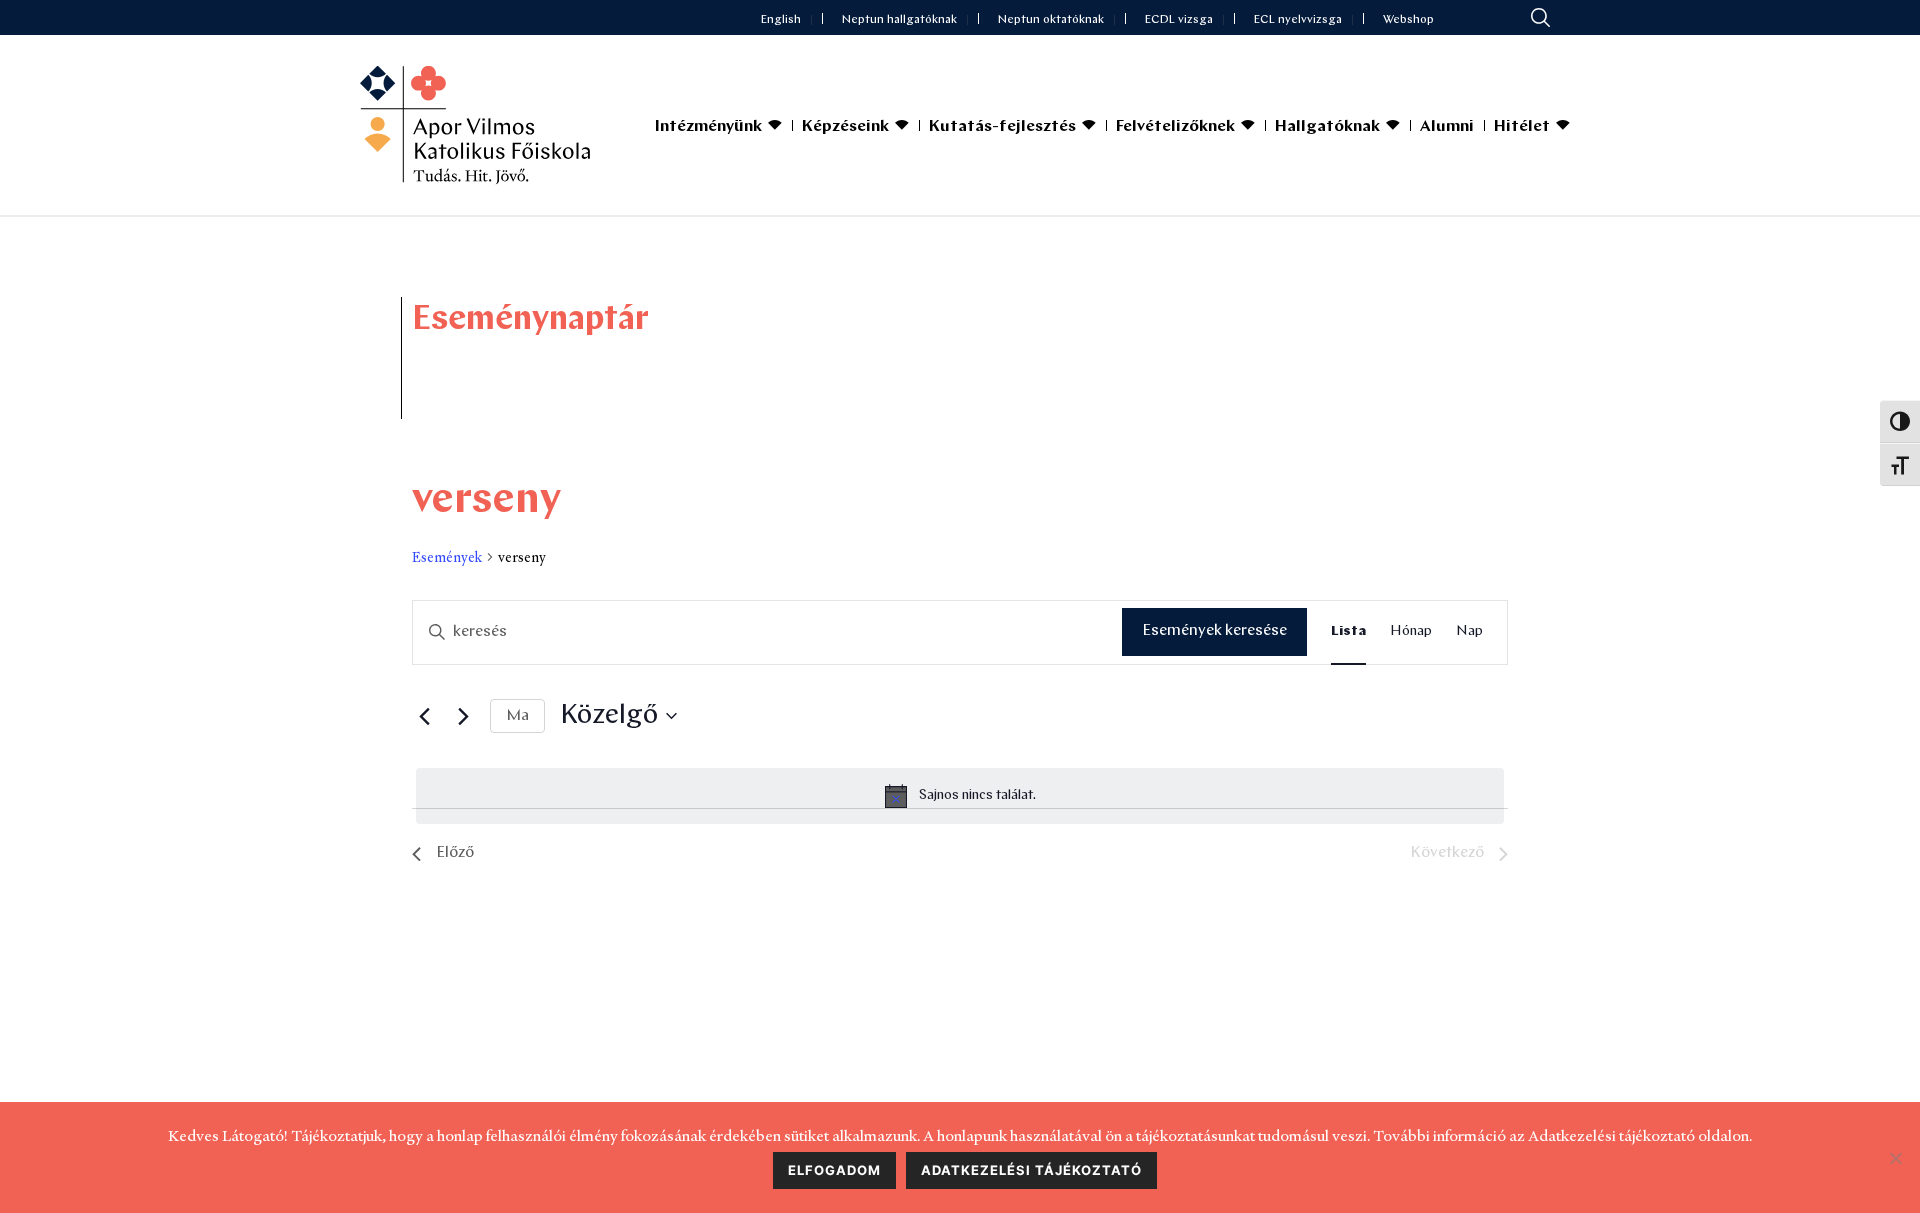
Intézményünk (708, 127)
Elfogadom (834, 1170)
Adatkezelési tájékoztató (1031, 1170)
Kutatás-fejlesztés (1002, 127)
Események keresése (1214, 631)
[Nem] (1895, 1158)
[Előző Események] (424, 716)
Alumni (1447, 127)
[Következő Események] (463, 716)
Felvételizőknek (1175, 127)
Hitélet (1522, 127)
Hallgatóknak (1327, 127)
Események (447, 557)
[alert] (960, 796)
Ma (517, 716)
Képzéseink (845, 127)
